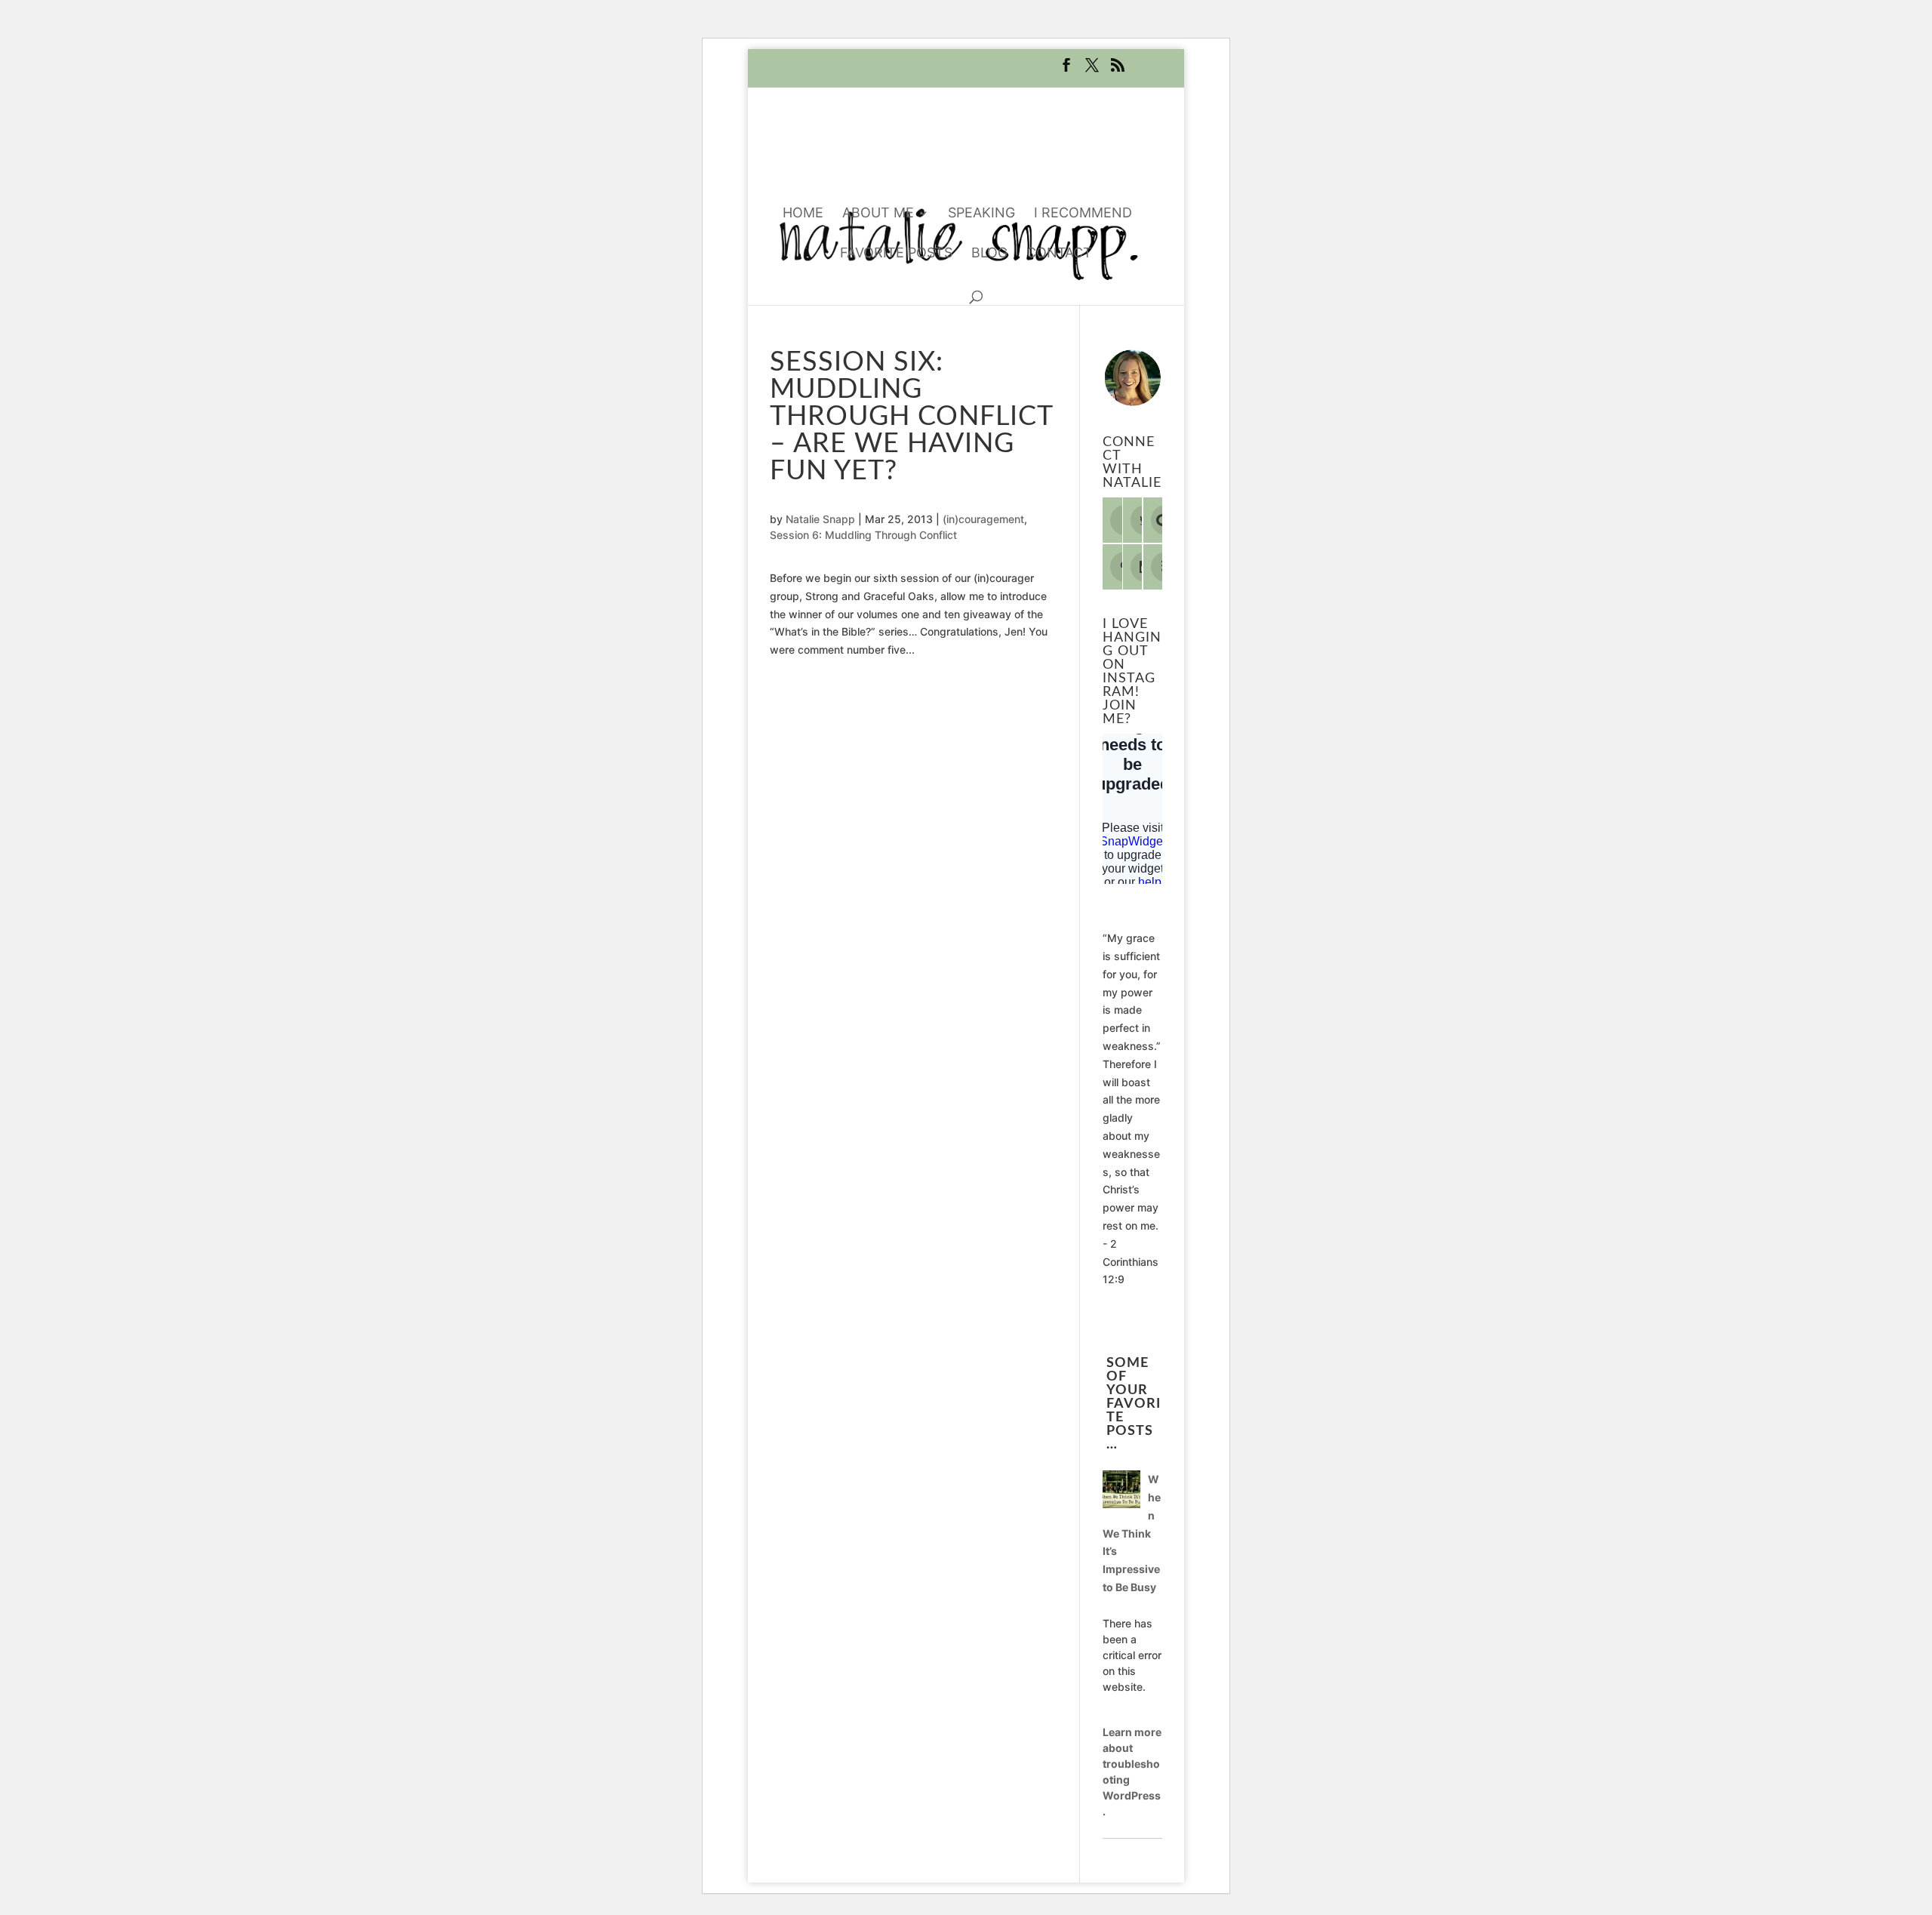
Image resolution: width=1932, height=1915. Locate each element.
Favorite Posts (896, 254)
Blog (989, 254)
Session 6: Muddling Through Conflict (863, 535)
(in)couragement (983, 519)
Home (803, 214)
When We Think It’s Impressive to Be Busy (1132, 1533)
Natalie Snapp (820, 519)
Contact (1059, 254)
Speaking (981, 214)
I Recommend (1083, 214)
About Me (878, 214)
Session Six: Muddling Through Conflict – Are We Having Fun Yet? (911, 417)
